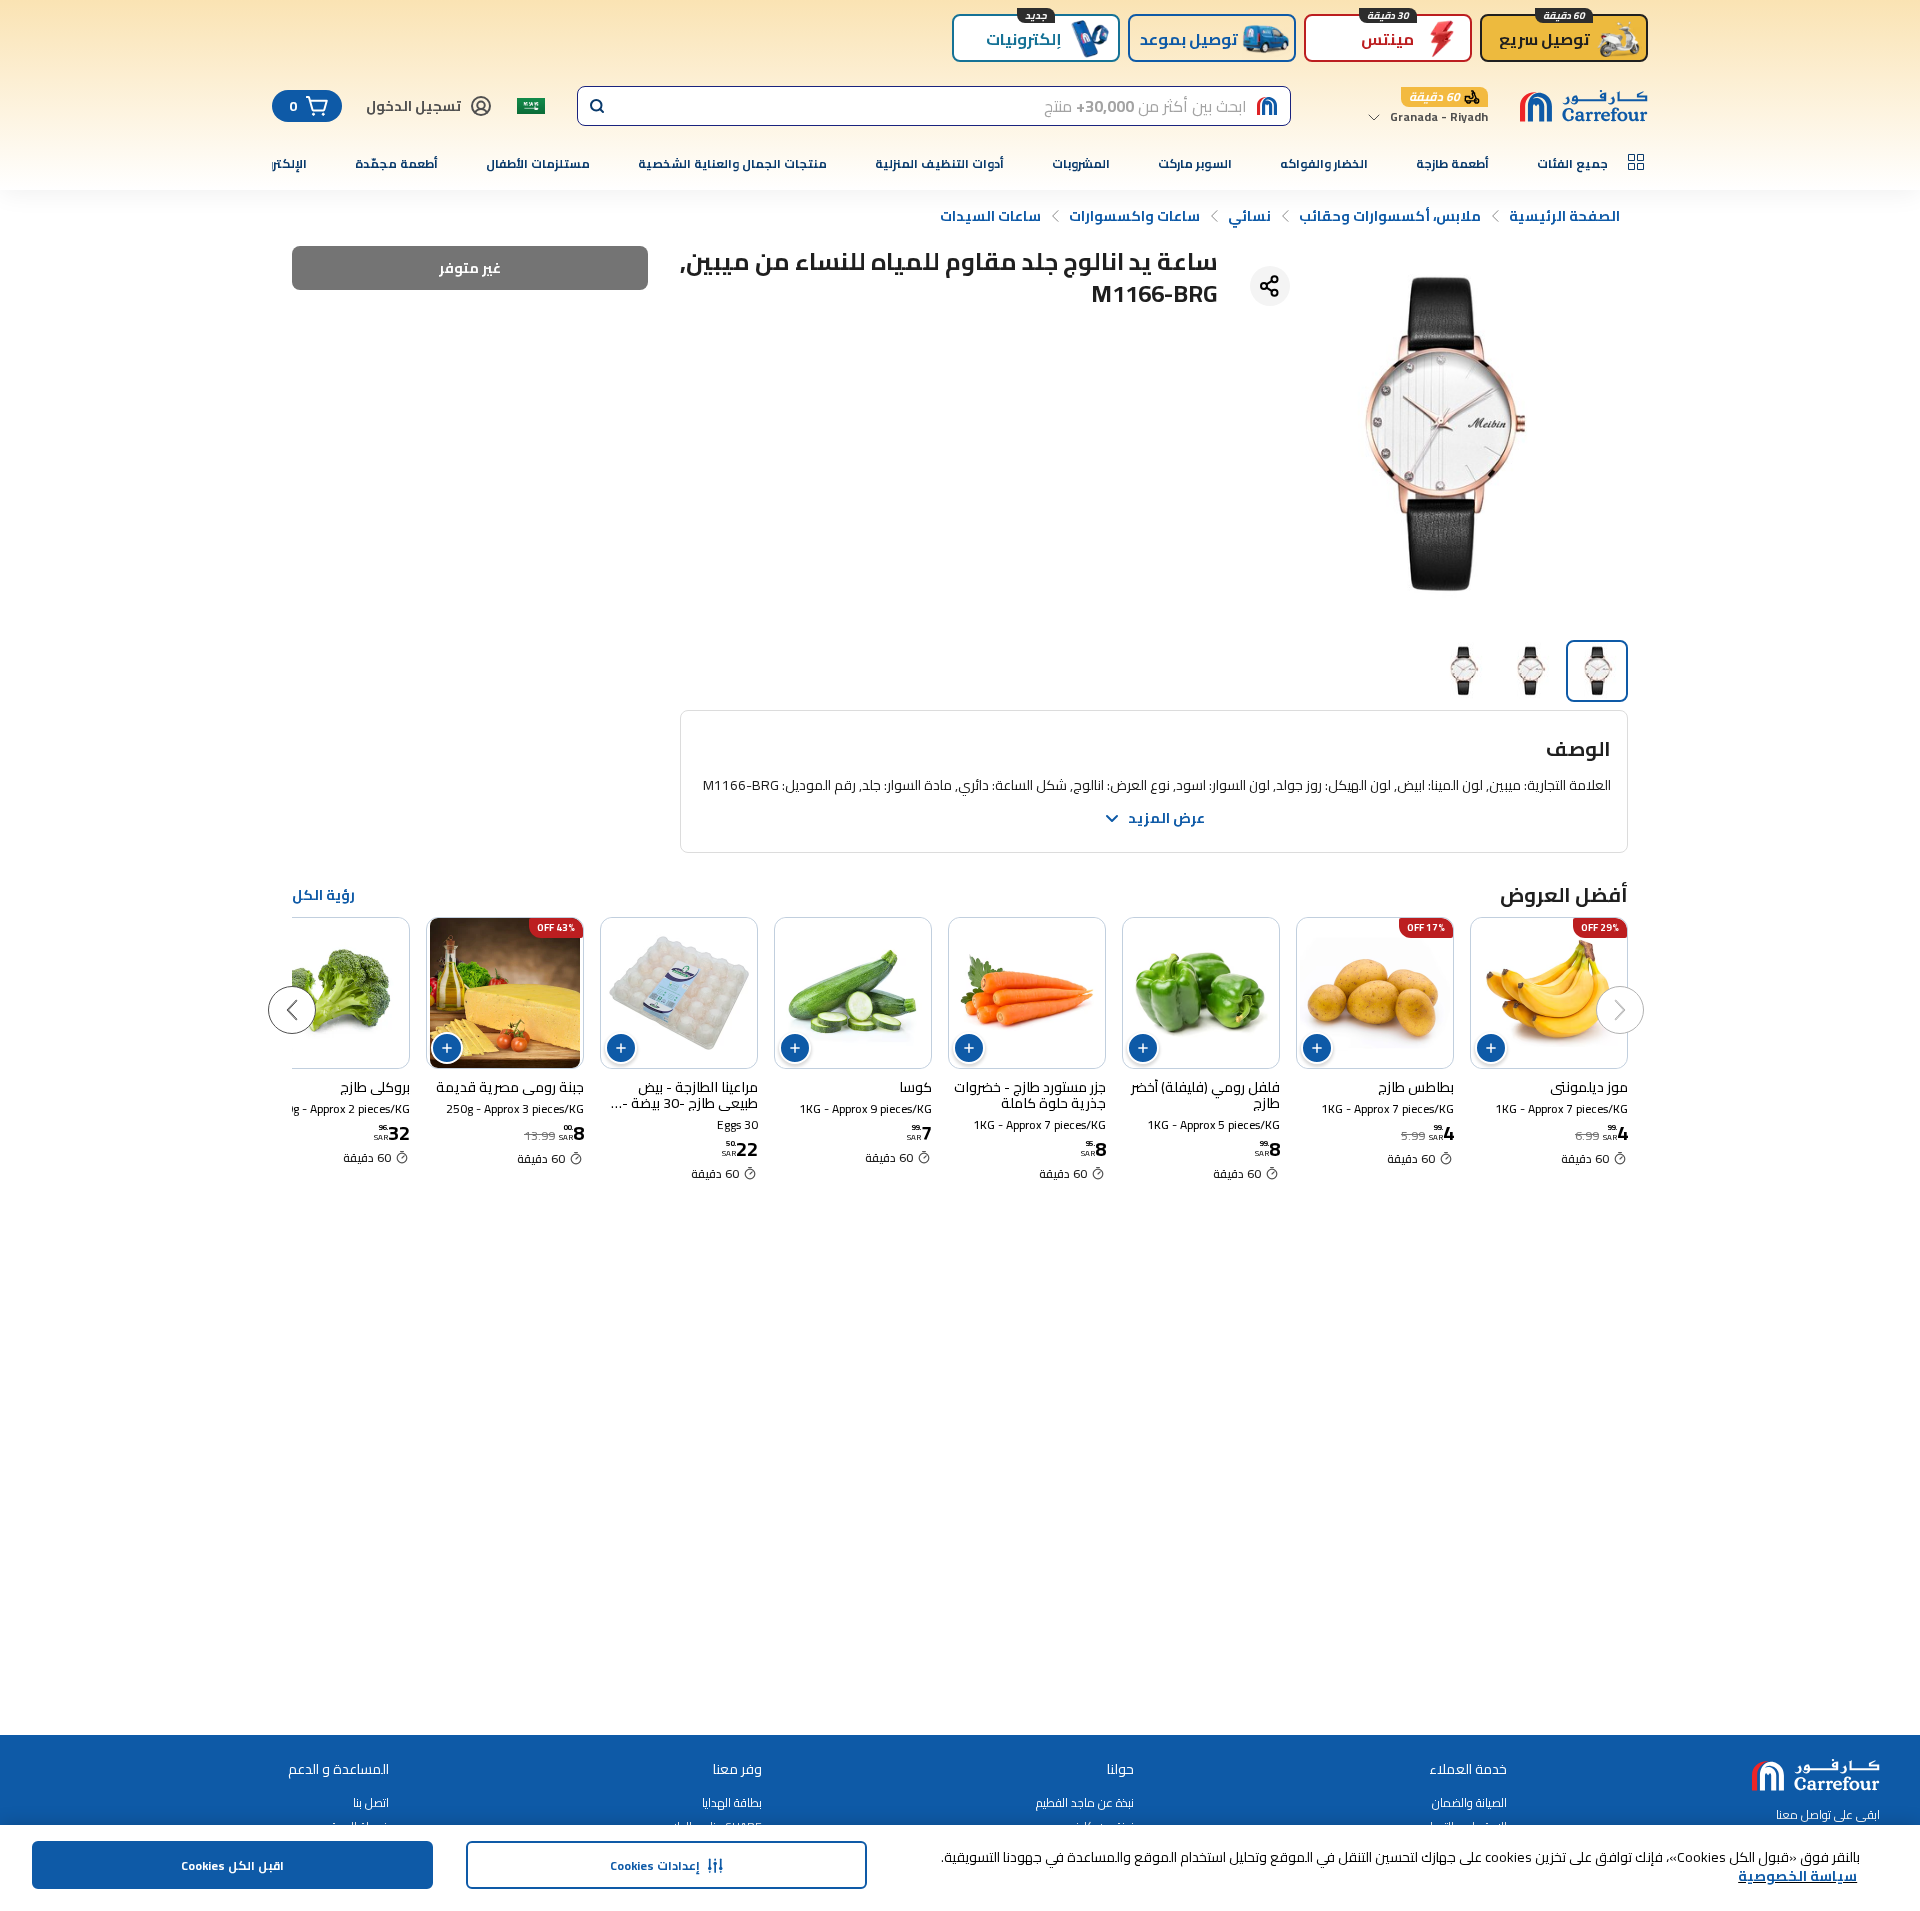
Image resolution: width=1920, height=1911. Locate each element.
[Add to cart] (1491, 1048)
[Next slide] (312, 990)
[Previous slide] (1640, 990)
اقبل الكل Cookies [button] (232, 1865)
